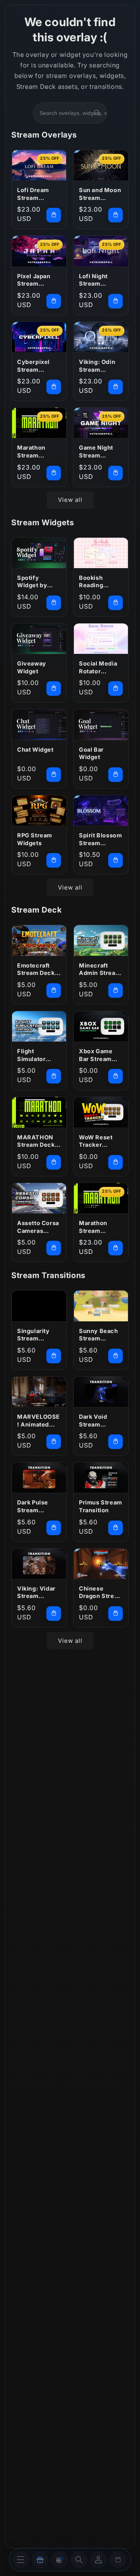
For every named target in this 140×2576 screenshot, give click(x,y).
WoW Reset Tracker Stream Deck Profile (98, 1141)
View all (70, 500)
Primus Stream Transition (101, 1506)
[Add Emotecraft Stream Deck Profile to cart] (54, 990)
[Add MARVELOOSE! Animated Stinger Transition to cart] (54, 1442)
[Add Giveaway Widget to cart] (54, 689)
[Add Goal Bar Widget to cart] (115, 775)
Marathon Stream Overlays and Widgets (37, 452)
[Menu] (21, 2560)
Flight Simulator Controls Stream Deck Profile (36, 1055)
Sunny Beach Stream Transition (99, 1335)
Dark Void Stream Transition (94, 1421)
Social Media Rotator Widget (98, 667)
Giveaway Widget (32, 667)
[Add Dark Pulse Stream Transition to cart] (54, 1528)
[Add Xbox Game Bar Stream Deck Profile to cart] (115, 1076)
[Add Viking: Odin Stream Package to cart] (115, 387)
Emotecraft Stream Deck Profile (36, 969)
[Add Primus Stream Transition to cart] (115, 1528)
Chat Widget (35, 749)
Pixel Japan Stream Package (34, 280)
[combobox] (82, 113)
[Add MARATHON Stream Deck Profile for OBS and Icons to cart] (54, 1162)
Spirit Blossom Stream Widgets (100, 839)
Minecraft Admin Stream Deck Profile (100, 969)
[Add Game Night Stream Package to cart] (115, 473)
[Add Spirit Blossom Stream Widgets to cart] (115, 860)
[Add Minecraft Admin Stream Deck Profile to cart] (115, 990)
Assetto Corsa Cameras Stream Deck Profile (38, 1227)
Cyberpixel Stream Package (33, 366)
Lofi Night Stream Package (93, 280)
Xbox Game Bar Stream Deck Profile (97, 1055)
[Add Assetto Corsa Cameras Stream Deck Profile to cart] (54, 1248)
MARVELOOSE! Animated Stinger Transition (38, 1421)
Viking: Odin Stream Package (97, 366)
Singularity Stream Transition (33, 1335)
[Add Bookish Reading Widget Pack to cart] (115, 603)
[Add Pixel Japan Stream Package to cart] (54, 301)
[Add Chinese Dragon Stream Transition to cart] (115, 1614)
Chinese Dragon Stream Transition (101, 1593)
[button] (79, 2560)
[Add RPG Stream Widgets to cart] (54, 860)
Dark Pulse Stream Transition (33, 1506)
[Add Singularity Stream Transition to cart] (54, 1356)
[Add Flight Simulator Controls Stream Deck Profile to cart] (54, 1076)
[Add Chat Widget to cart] (54, 775)
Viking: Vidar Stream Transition (36, 1593)
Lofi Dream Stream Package (33, 194)
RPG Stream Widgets (35, 839)
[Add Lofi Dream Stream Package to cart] (54, 215)
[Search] (97, 113)
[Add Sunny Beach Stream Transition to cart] (115, 1356)
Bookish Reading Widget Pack (97, 582)
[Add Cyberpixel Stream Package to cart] (54, 387)
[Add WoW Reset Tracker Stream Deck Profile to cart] (115, 1162)
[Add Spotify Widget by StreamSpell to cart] (54, 603)
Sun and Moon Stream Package (100, 194)
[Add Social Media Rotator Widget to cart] (115, 689)
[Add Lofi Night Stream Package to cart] (115, 301)
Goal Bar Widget (91, 753)
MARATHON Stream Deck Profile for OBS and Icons (38, 1141)
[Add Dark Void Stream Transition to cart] (115, 1442)
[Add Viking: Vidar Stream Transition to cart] (54, 1614)
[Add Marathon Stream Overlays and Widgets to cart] (54, 473)
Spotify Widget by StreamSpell (35, 582)
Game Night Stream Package (96, 452)
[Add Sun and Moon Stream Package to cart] (115, 215)
